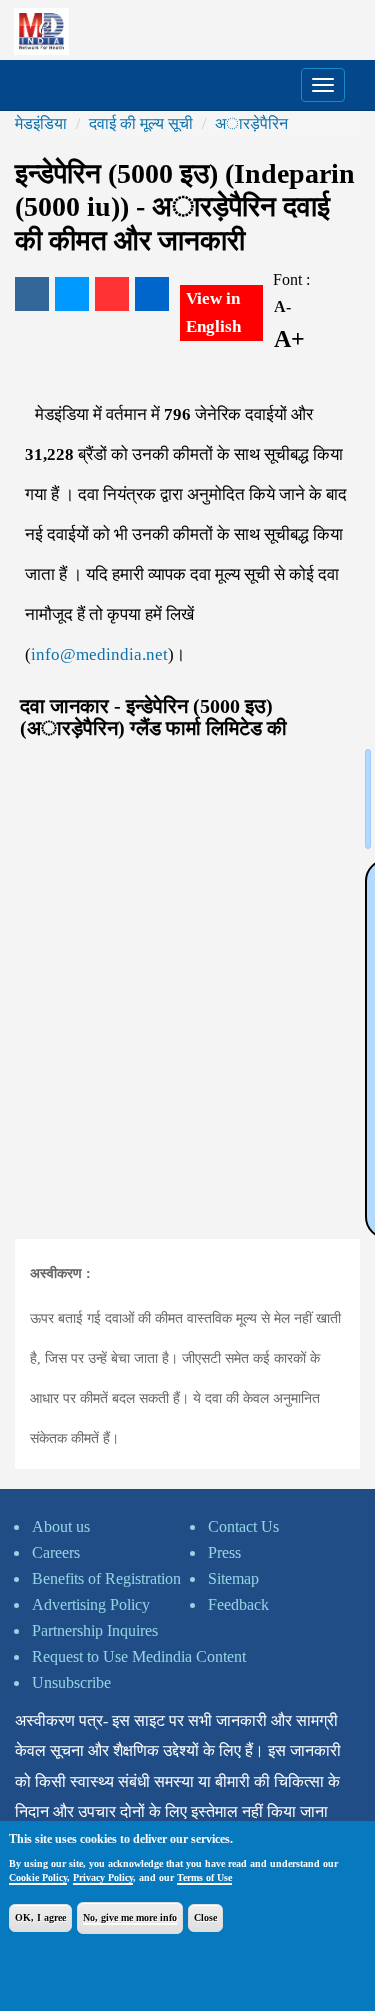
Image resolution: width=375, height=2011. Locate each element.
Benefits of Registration (106, 1578)
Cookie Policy (38, 1877)
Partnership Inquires (95, 1630)
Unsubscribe (71, 1682)
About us (61, 1526)
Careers (56, 1552)
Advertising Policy (91, 1604)
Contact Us (243, 1526)
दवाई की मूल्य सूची (141, 123)
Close (205, 1917)
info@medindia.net (99, 654)
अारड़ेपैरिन (251, 123)
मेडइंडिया (41, 123)
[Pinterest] (112, 294)
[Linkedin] (152, 294)
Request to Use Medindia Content (139, 1656)
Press (224, 1552)
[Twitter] (72, 294)
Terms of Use (204, 1877)
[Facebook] (32, 294)
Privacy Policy (103, 1877)
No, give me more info (130, 1917)
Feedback (238, 1604)
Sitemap (233, 1578)
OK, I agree (40, 1917)
